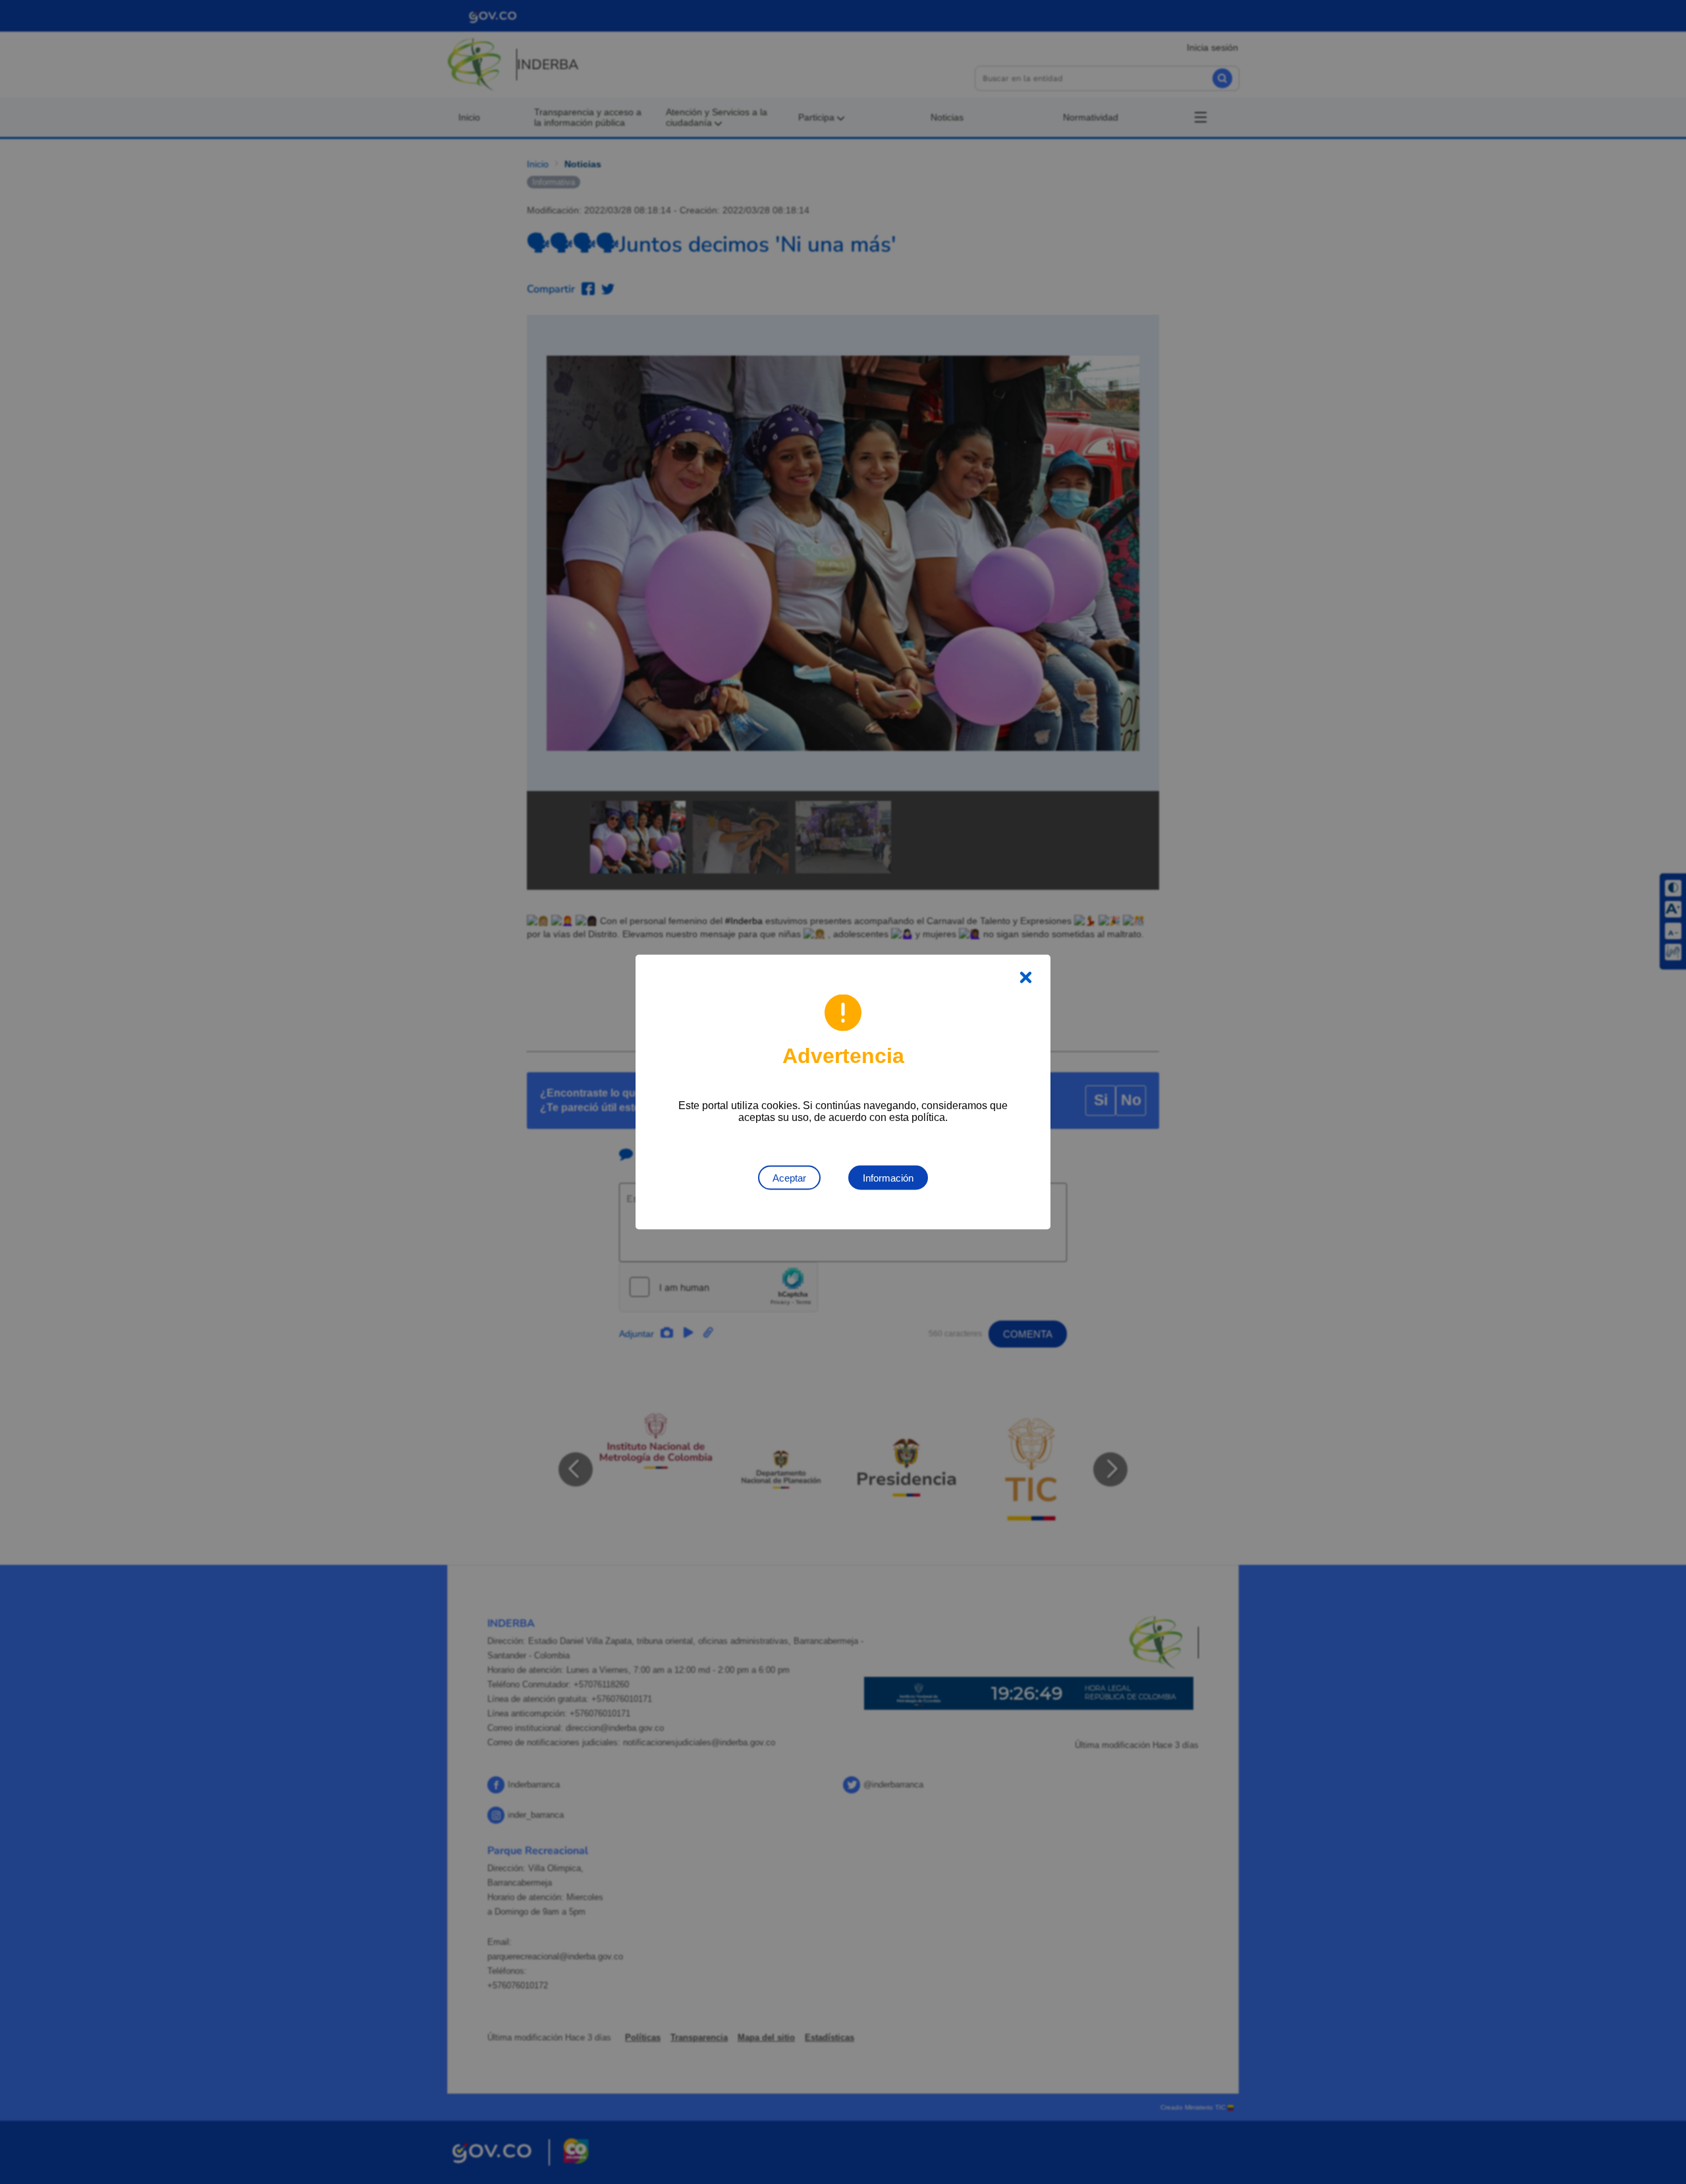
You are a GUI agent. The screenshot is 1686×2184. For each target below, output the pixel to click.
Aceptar (789, 1178)
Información (888, 1178)
